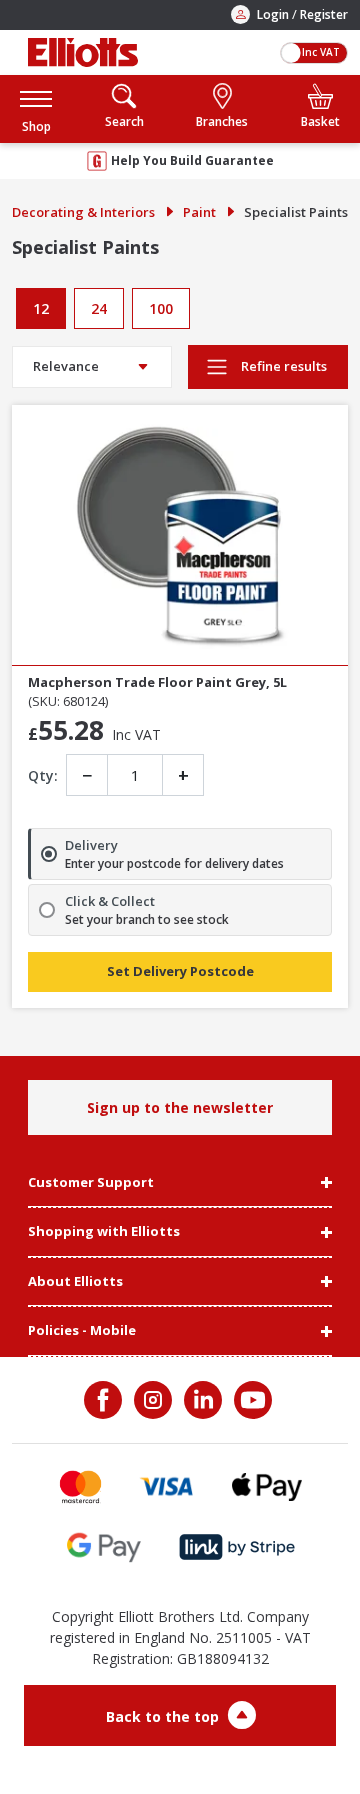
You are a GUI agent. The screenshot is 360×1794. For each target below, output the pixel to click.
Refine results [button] (282, 366)
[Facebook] (105, 1400)
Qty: (43, 775)
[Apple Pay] (267, 1486)
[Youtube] (251, 1400)
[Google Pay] (104, 1547)
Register (324, 14)
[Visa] (167, 1486)
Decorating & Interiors (83, 212)
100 (161, 308)
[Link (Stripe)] (236, 1547)
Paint (199, 212)
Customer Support (91, 1183)
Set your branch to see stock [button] (147, 920)
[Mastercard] (80, 1486)
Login (273, 14)
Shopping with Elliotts (104, 1232)
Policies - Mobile (82, 1331)
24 (99, 308)
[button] (36, 108)
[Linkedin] (201, 1400)
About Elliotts (75, 1282)
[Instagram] (151, 1400)
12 (41, 308)
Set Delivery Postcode (180, 971)
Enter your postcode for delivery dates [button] (174, 864)
